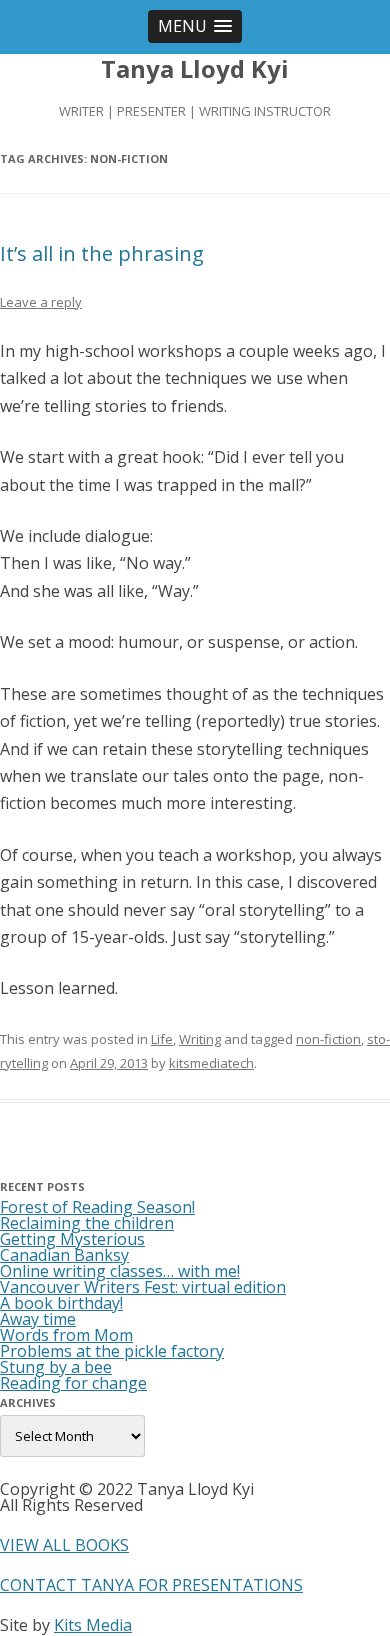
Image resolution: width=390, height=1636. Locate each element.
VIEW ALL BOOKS (64, 1545)
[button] (195, 26)
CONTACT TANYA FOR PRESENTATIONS (151, 1585)
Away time (38, 1319)
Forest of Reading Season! (97, 1207)
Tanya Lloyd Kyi (195, 69)
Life (162, 1039)
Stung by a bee (56, 1367)
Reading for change (73, 1383)
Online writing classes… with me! (120, 1271)
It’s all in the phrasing (102, 253)
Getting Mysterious (72, 1239)
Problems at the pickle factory (112, 1351)
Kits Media (93, 1625)
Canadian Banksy (64, 1255)
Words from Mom (66, 1335)
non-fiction (328, 1039)
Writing (200, 1039)
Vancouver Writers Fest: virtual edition (143, 1287)
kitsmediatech (211, 1063)
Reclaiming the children (87, 1223)
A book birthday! (61, 1303)
